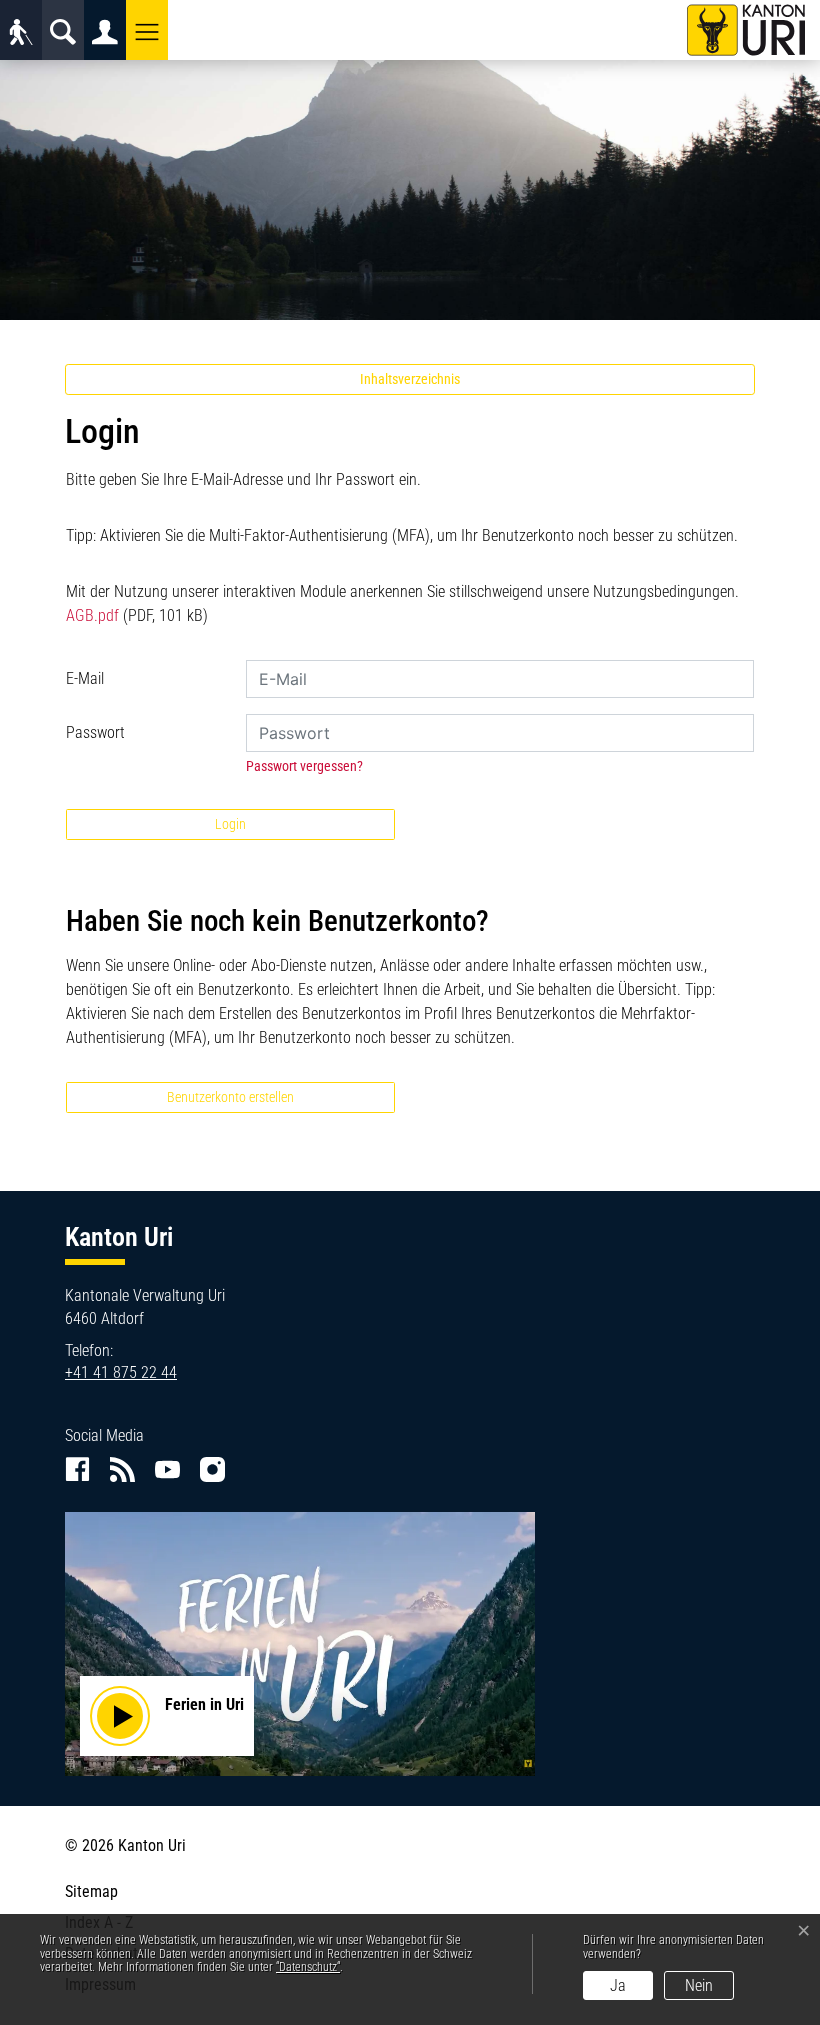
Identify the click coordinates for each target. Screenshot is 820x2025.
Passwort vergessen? (304, 766)
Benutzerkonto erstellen (230, 1097)
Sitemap (91, 1891)
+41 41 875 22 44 (121, 1372)
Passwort (95, 732)
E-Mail (85, 678)
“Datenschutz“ (308, 1967)
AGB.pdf (92, 615)
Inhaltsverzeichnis (410, 379)
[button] (147, 30)
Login (230, 824)
